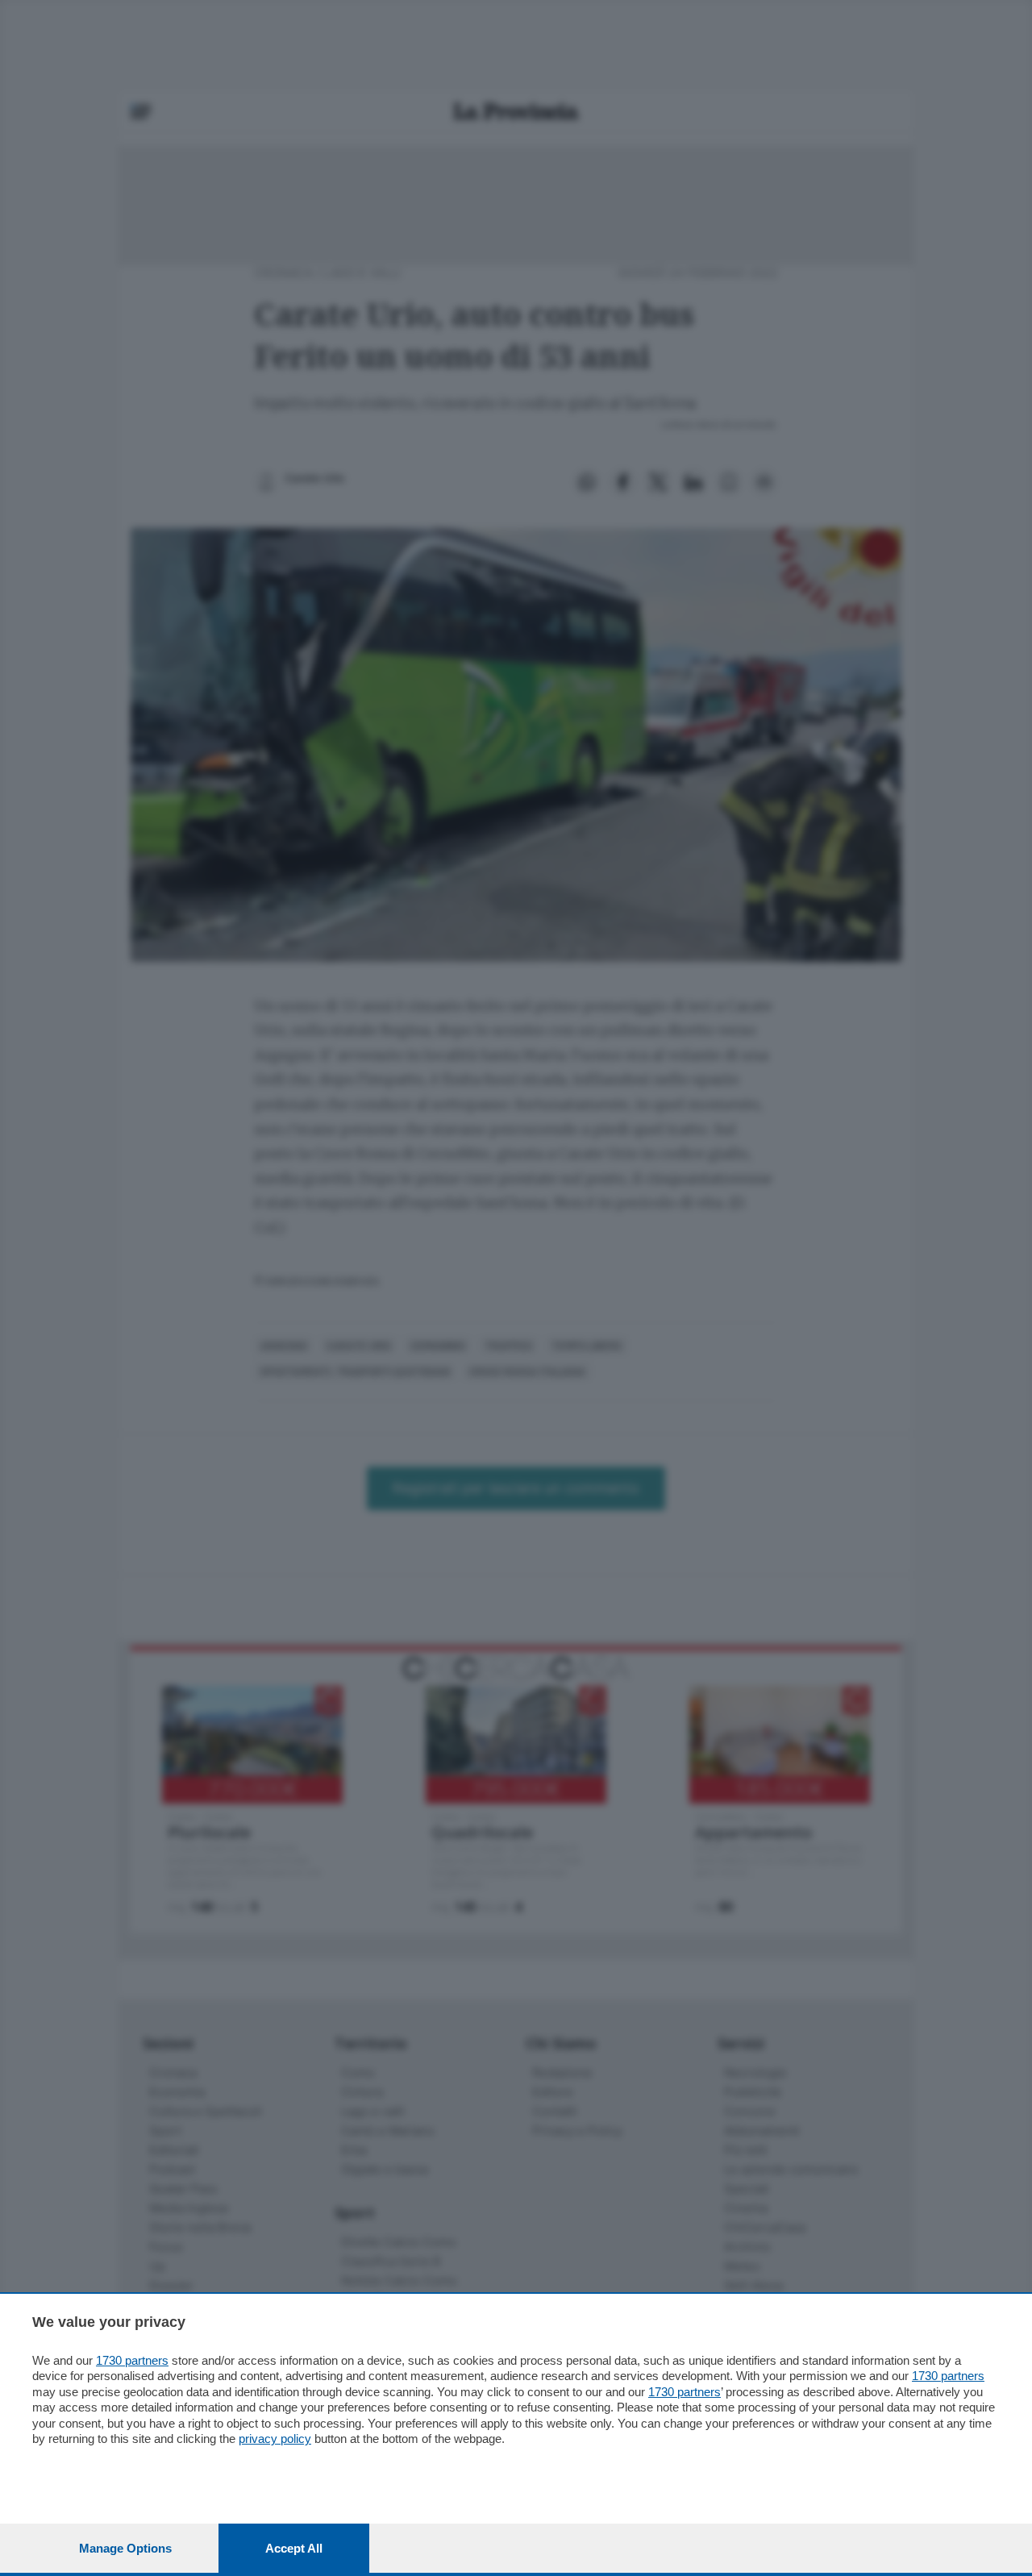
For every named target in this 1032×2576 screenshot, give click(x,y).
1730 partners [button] (132, 2360)
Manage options (125, 2548)
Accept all (294, 2548)
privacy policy (275, 2439)
